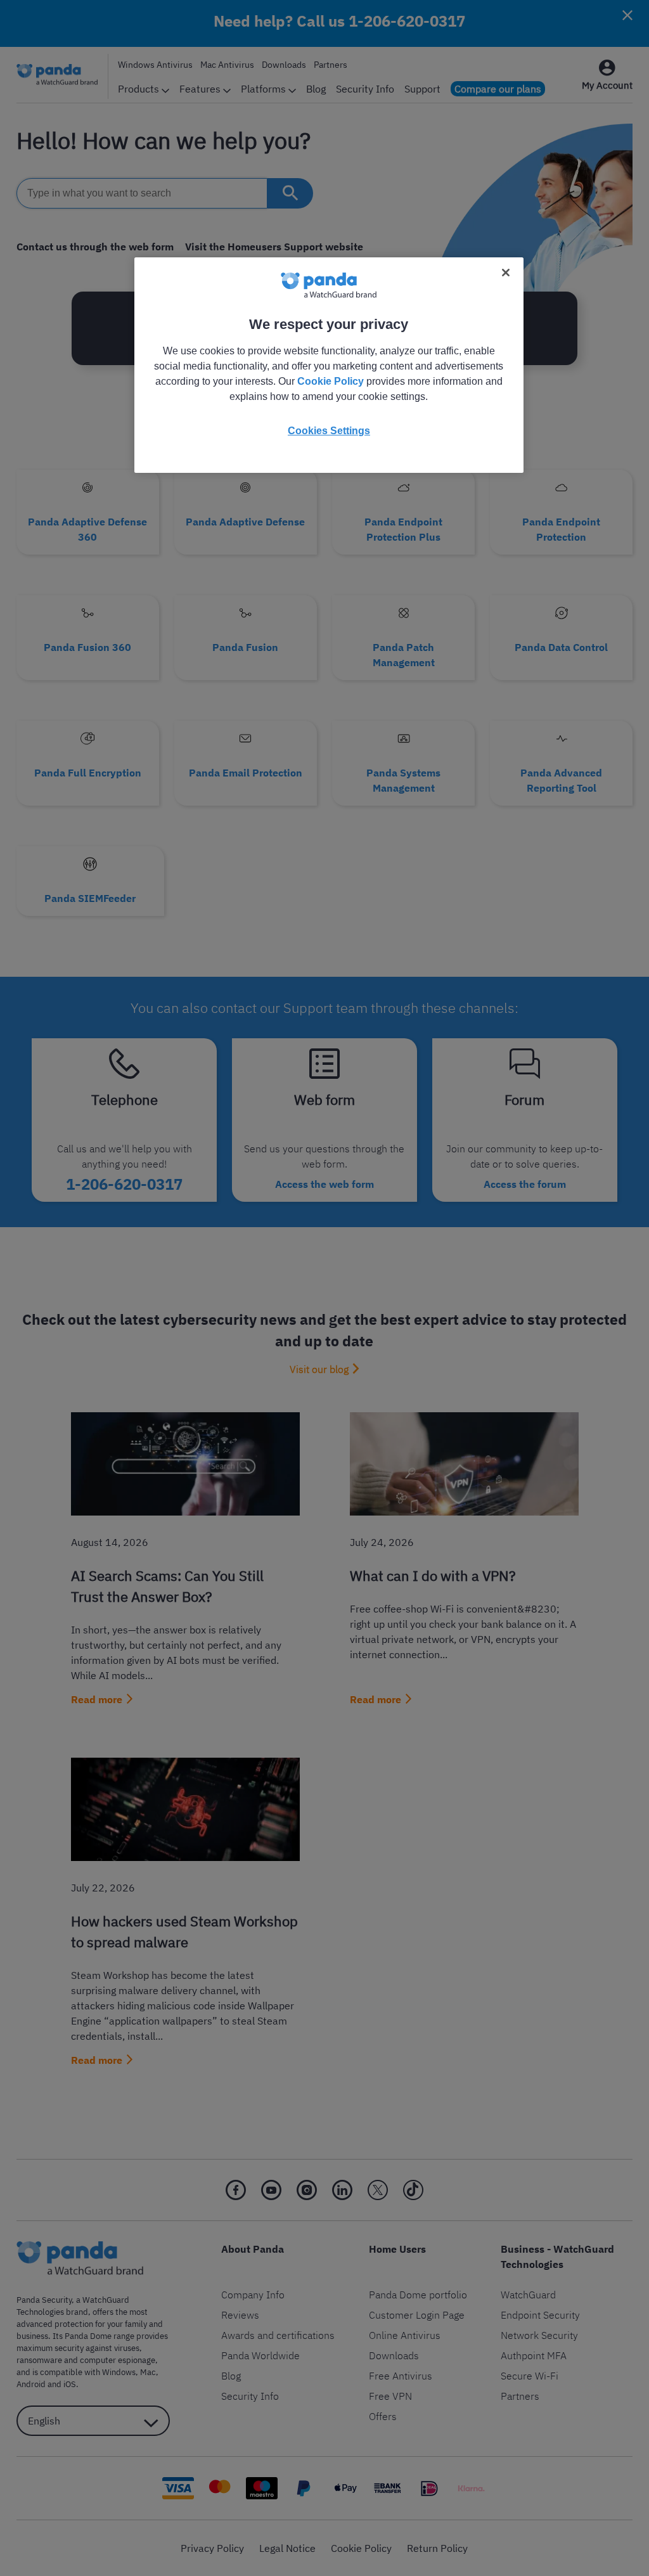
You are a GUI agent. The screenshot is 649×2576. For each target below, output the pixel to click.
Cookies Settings (329, 431)
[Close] (506, 273)
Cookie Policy (331, 381)
